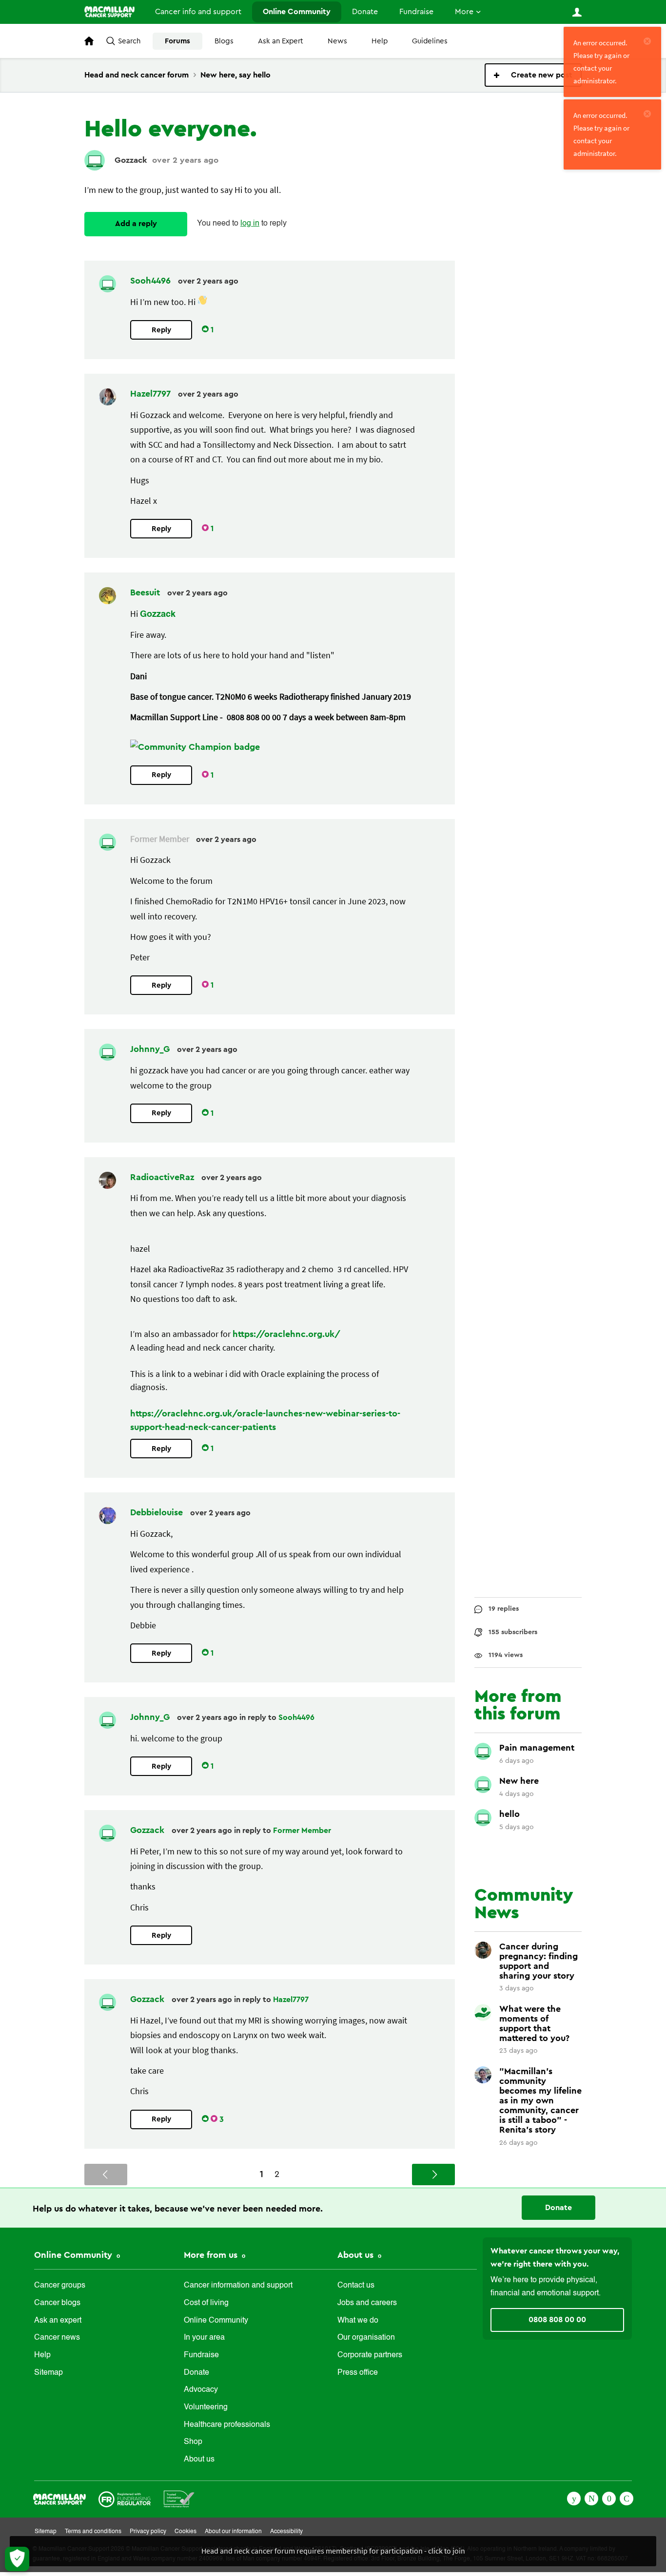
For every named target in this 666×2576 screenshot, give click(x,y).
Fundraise (416, 12)
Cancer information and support (238, 2286)
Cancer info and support (198, 12)
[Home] (109, 12)
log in (250, 224)
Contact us (356, 2286)
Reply (161, 330)
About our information (233, 2532)
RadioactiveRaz (163, 1177)
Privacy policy (148, 2532)
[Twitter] (591, 2498)
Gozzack (131, 160)
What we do (358, 2321)
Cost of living (206, 2303)
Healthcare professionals (227, 2425)
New (533, 75)
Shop (193, 2442)
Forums (177, 41)
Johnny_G (151, 1049)
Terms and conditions (93, 2532)
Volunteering (206, 2407)
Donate (365, 12)
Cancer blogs (57, 2303)
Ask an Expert (281, 41)
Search (129, 41)
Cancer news (57, 2338)
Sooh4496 (152, 281)
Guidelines (430, 41)
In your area (204, 2338)
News (337, 41)
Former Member (302, 1831)
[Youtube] (609, 2498)
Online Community (297, 12)
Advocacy (201, 2390)
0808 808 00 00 (557, 2320)
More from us (212, 2255)
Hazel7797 (152, 394)
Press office (358, 2373)
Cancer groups (60, 2286)
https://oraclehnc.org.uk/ (286, 1334)
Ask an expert (58, 2321)
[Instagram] (627, 2498)
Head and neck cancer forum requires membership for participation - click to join (333, 2551)
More (464, 12)
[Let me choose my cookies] (17, 2559)
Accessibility (286, 2532)
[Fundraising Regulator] (125, 2498)
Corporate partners (370, 2355)
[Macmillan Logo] (59, 2498)
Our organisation (366, 2338)
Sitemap (49, 2373)
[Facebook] (574, 2498)
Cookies (186, 2532)
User (577, 12)
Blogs (224, 41)
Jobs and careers (367, 2303)
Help (380, 41)
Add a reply (136, 224)
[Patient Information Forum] (179, 2498)
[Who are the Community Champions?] (195, 747)
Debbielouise (158, 1512)
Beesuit (146, 592)
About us (199, 2460)
